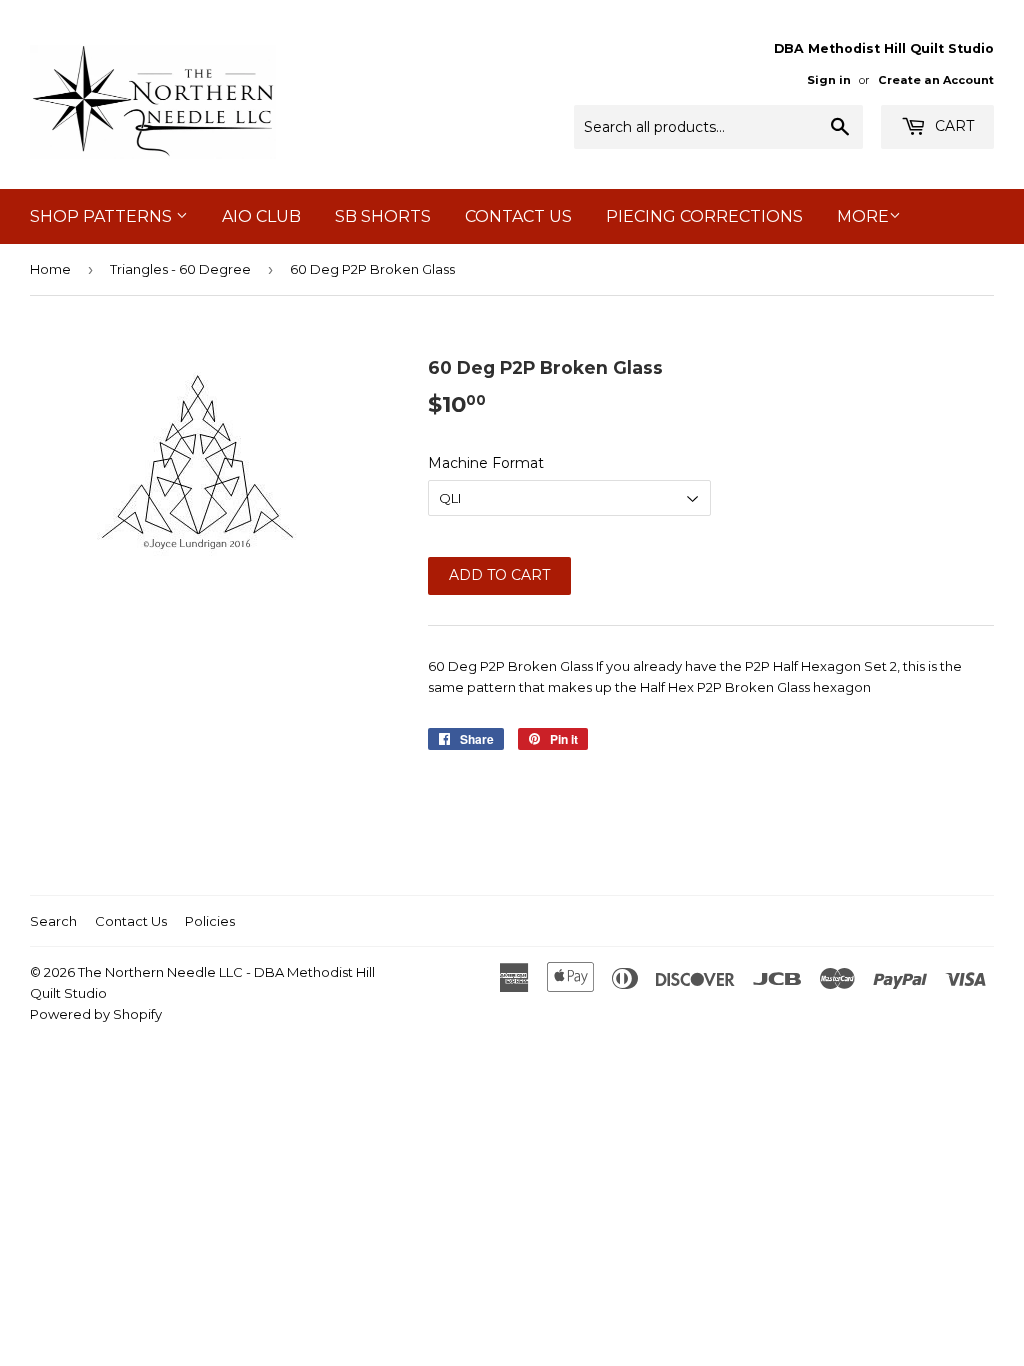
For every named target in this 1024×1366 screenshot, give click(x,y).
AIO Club (261, 216)
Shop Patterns (103, 216)
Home (50, 269)
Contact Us (518, 216)
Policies (210, 921)
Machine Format (486, 463)
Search (53, 921)
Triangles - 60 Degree (180, 269)
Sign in (829, 80)
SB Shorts (383, 216)
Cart (952, 126)
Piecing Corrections (704, 216)
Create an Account (936, 80)
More (863, 216)
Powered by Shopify (96, 1014)
